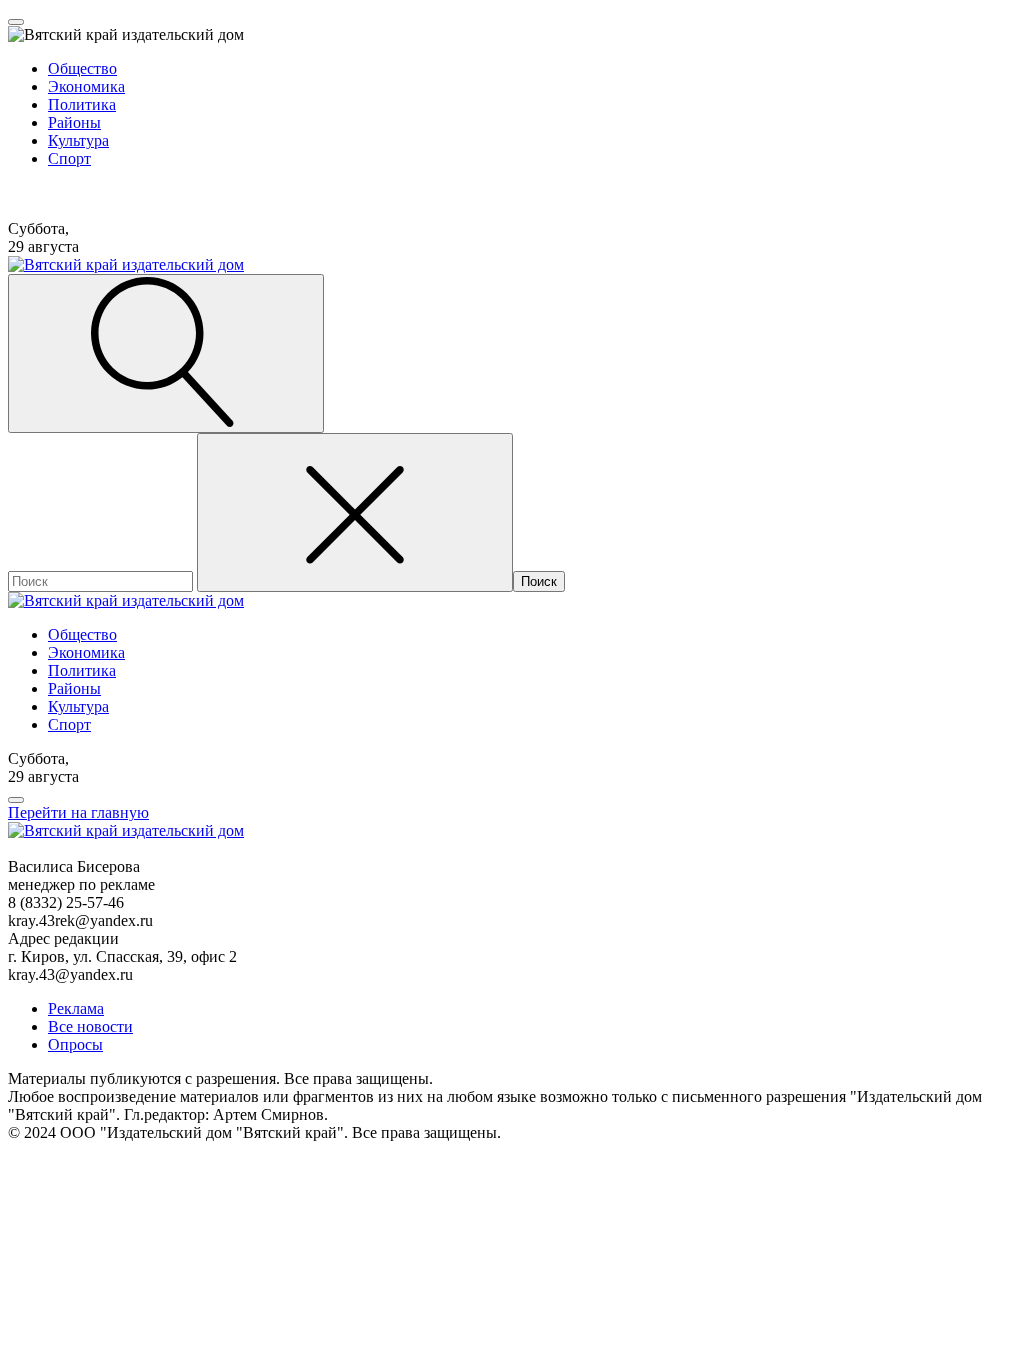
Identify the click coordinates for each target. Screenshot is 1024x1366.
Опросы (75, 1044)
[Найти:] (102, 580)
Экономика (86, 86)
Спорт (69, 158)
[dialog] (512, 105)
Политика (82, 104)
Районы (74, 122)
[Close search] (355, 512)
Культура (78, 140)
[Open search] (166, 353)
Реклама (76, 1008)
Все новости (90, 1026)
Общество (82, 68)
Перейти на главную (78, 812)
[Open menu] (16, 22)
